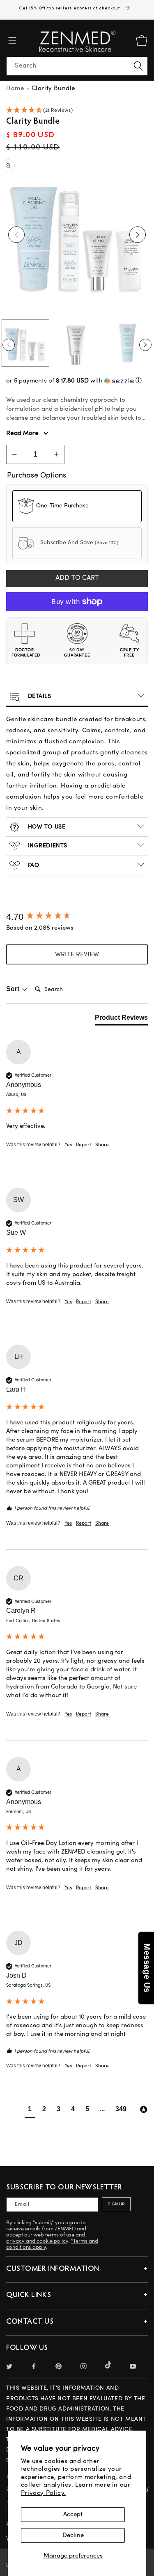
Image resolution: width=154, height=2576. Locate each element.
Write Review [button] (77, 954)
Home (15, 88)
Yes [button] (68, 1145)
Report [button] (84, 1145)
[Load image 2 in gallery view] (76, 343)
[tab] (121, 1019)
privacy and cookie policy (37, 2241)
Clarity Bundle (53, 88)
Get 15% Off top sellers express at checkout (70, 8)
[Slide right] (138, 235)
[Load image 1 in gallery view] (25, 343)
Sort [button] (14, 989)
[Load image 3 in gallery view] (128, 343)
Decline (73, 2535)
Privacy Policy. (44, 2493)
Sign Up (116, 2204)
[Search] (138, 66)
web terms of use (54, 2235)
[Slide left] (16, 235)
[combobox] (77, 66)
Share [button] (102, 1145)
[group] (77, 917)
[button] (12, 41)
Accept (73, 2514)
